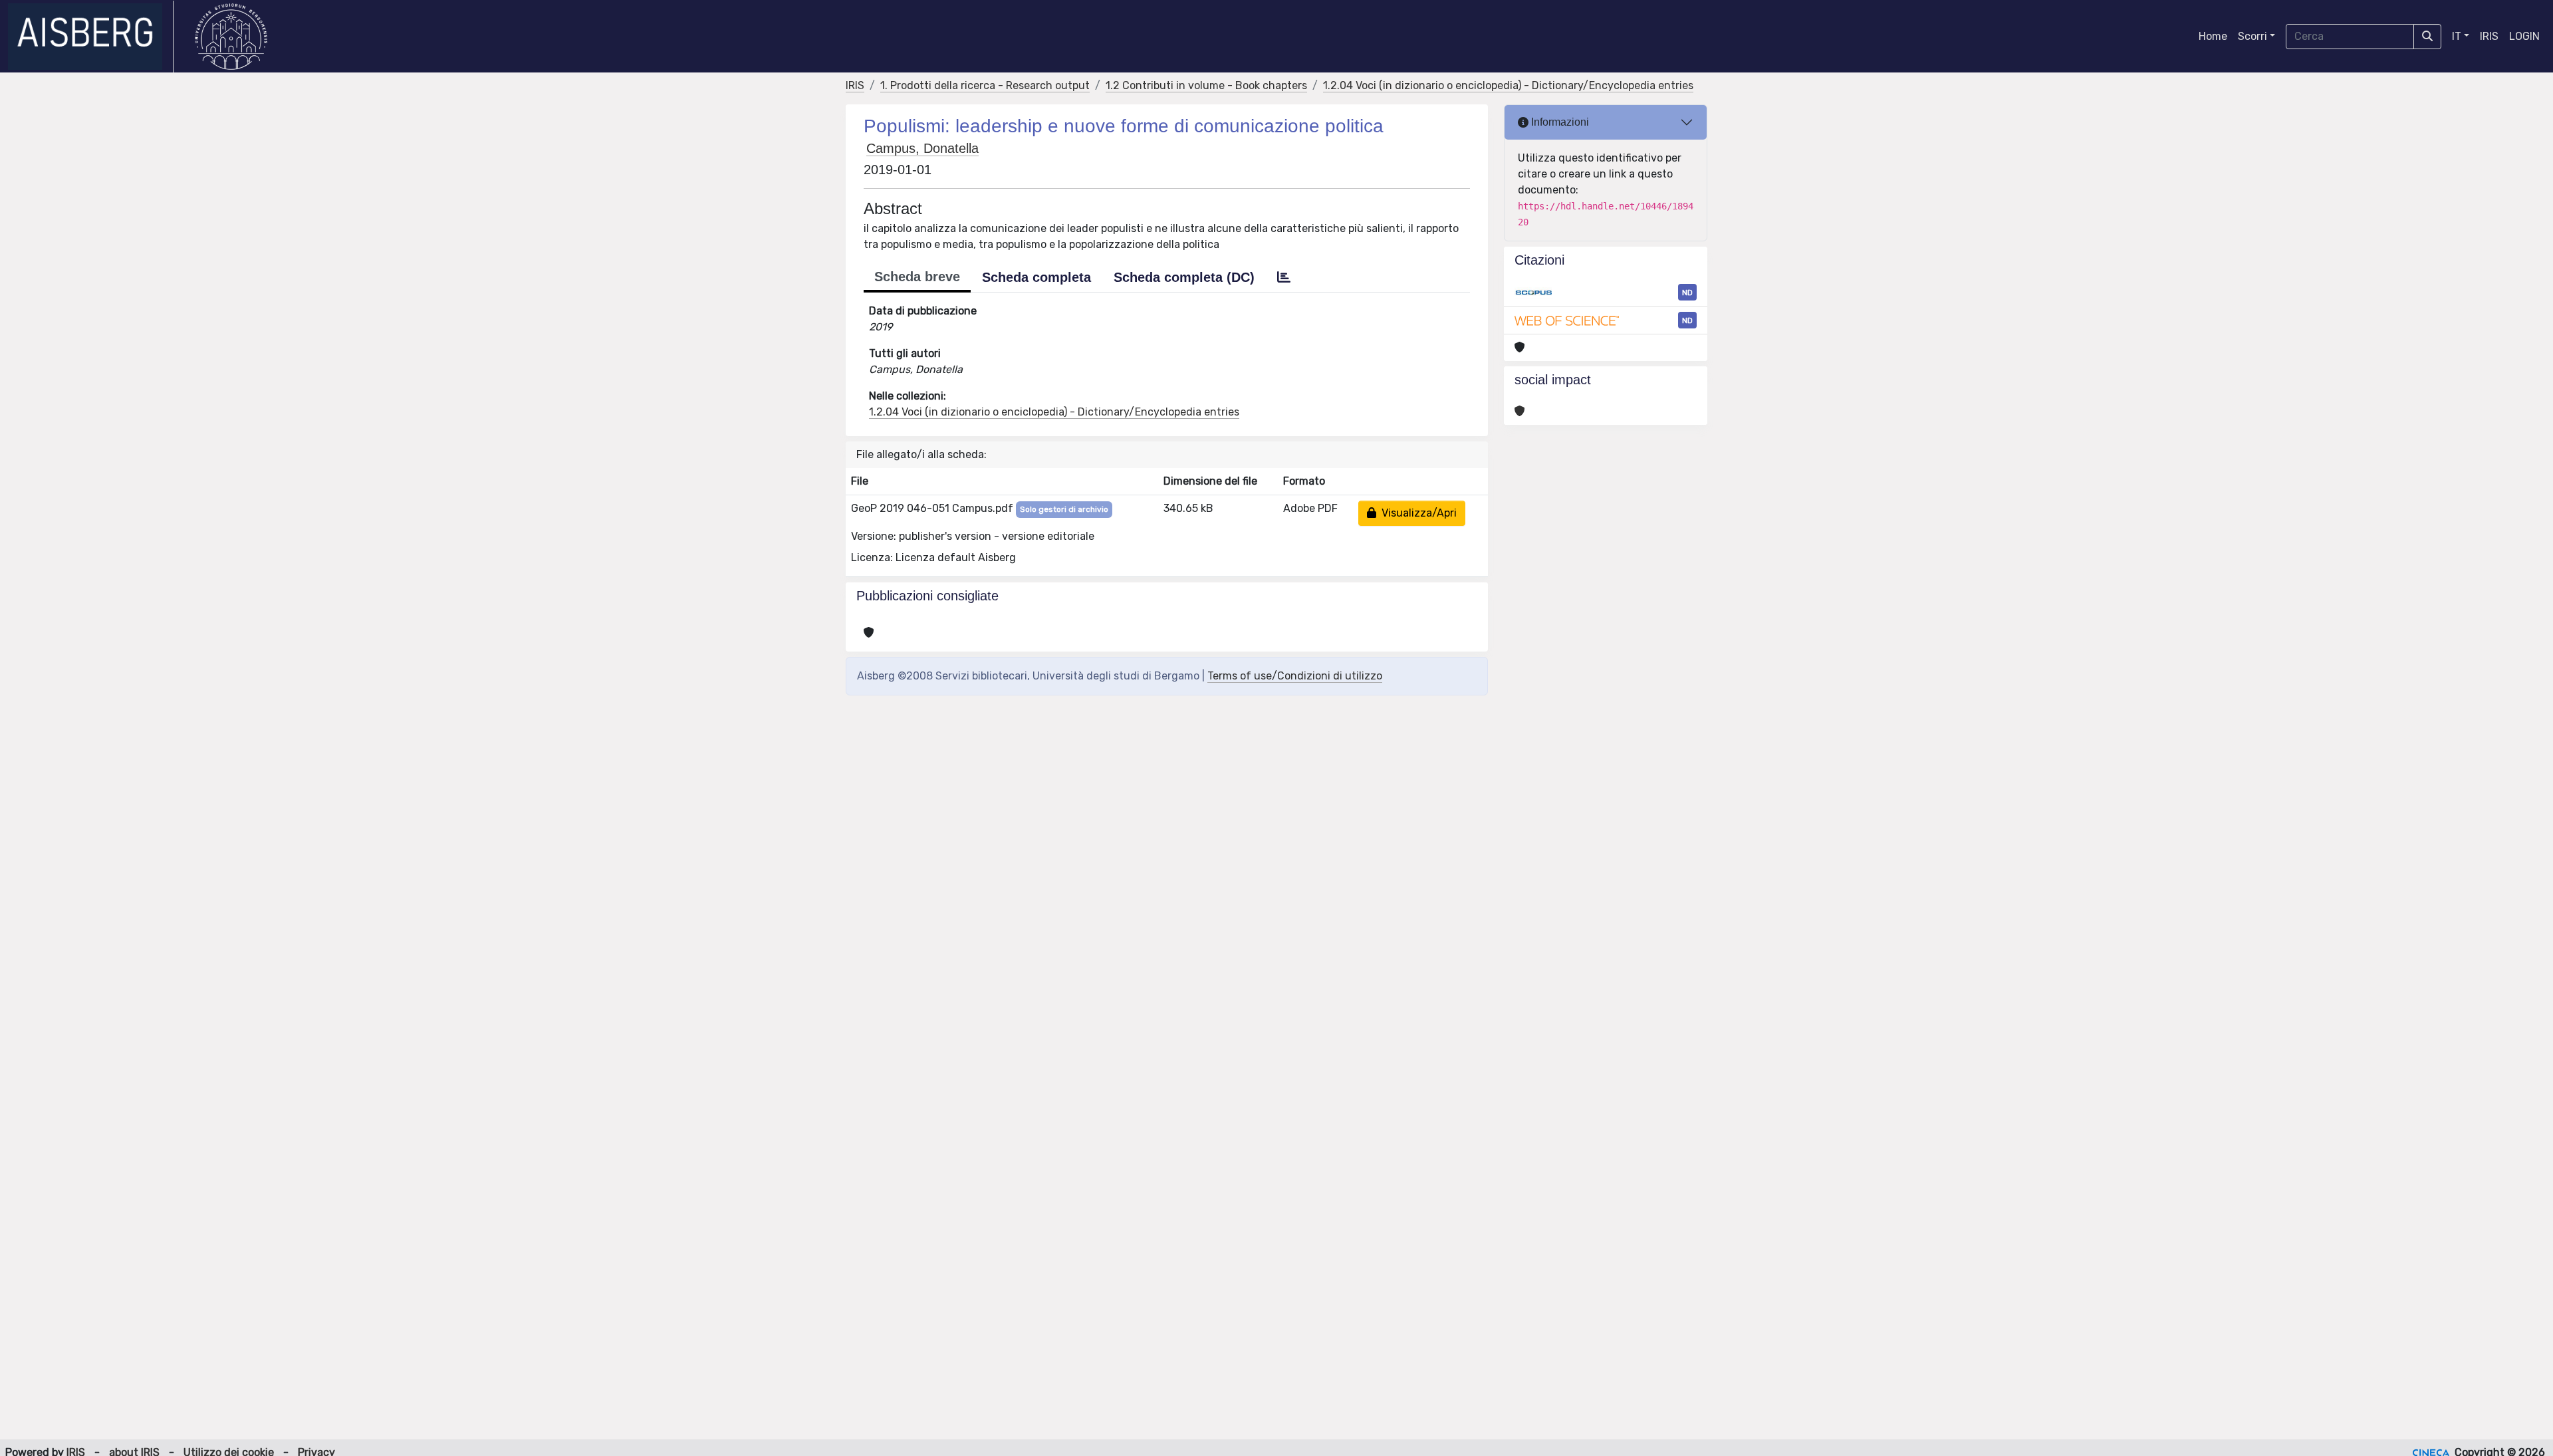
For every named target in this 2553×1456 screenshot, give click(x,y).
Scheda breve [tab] (917, 277)
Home (2213, 36)
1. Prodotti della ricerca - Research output (985, 85)
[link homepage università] (231, 37)
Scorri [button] (2252, 36)
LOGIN (2524, 36)
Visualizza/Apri (1416, 513)
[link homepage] (91, 37)
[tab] (1284, 277)
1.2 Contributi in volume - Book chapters (1206, 85)
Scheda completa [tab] (1036, 277)
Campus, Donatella (922, 148)
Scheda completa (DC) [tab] (1184, 277)
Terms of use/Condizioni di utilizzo (1295, 676)
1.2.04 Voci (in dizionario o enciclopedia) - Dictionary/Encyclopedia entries (1508, 85)
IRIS (2489, 36)
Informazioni (1559, 122)
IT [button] (2457, 36)
